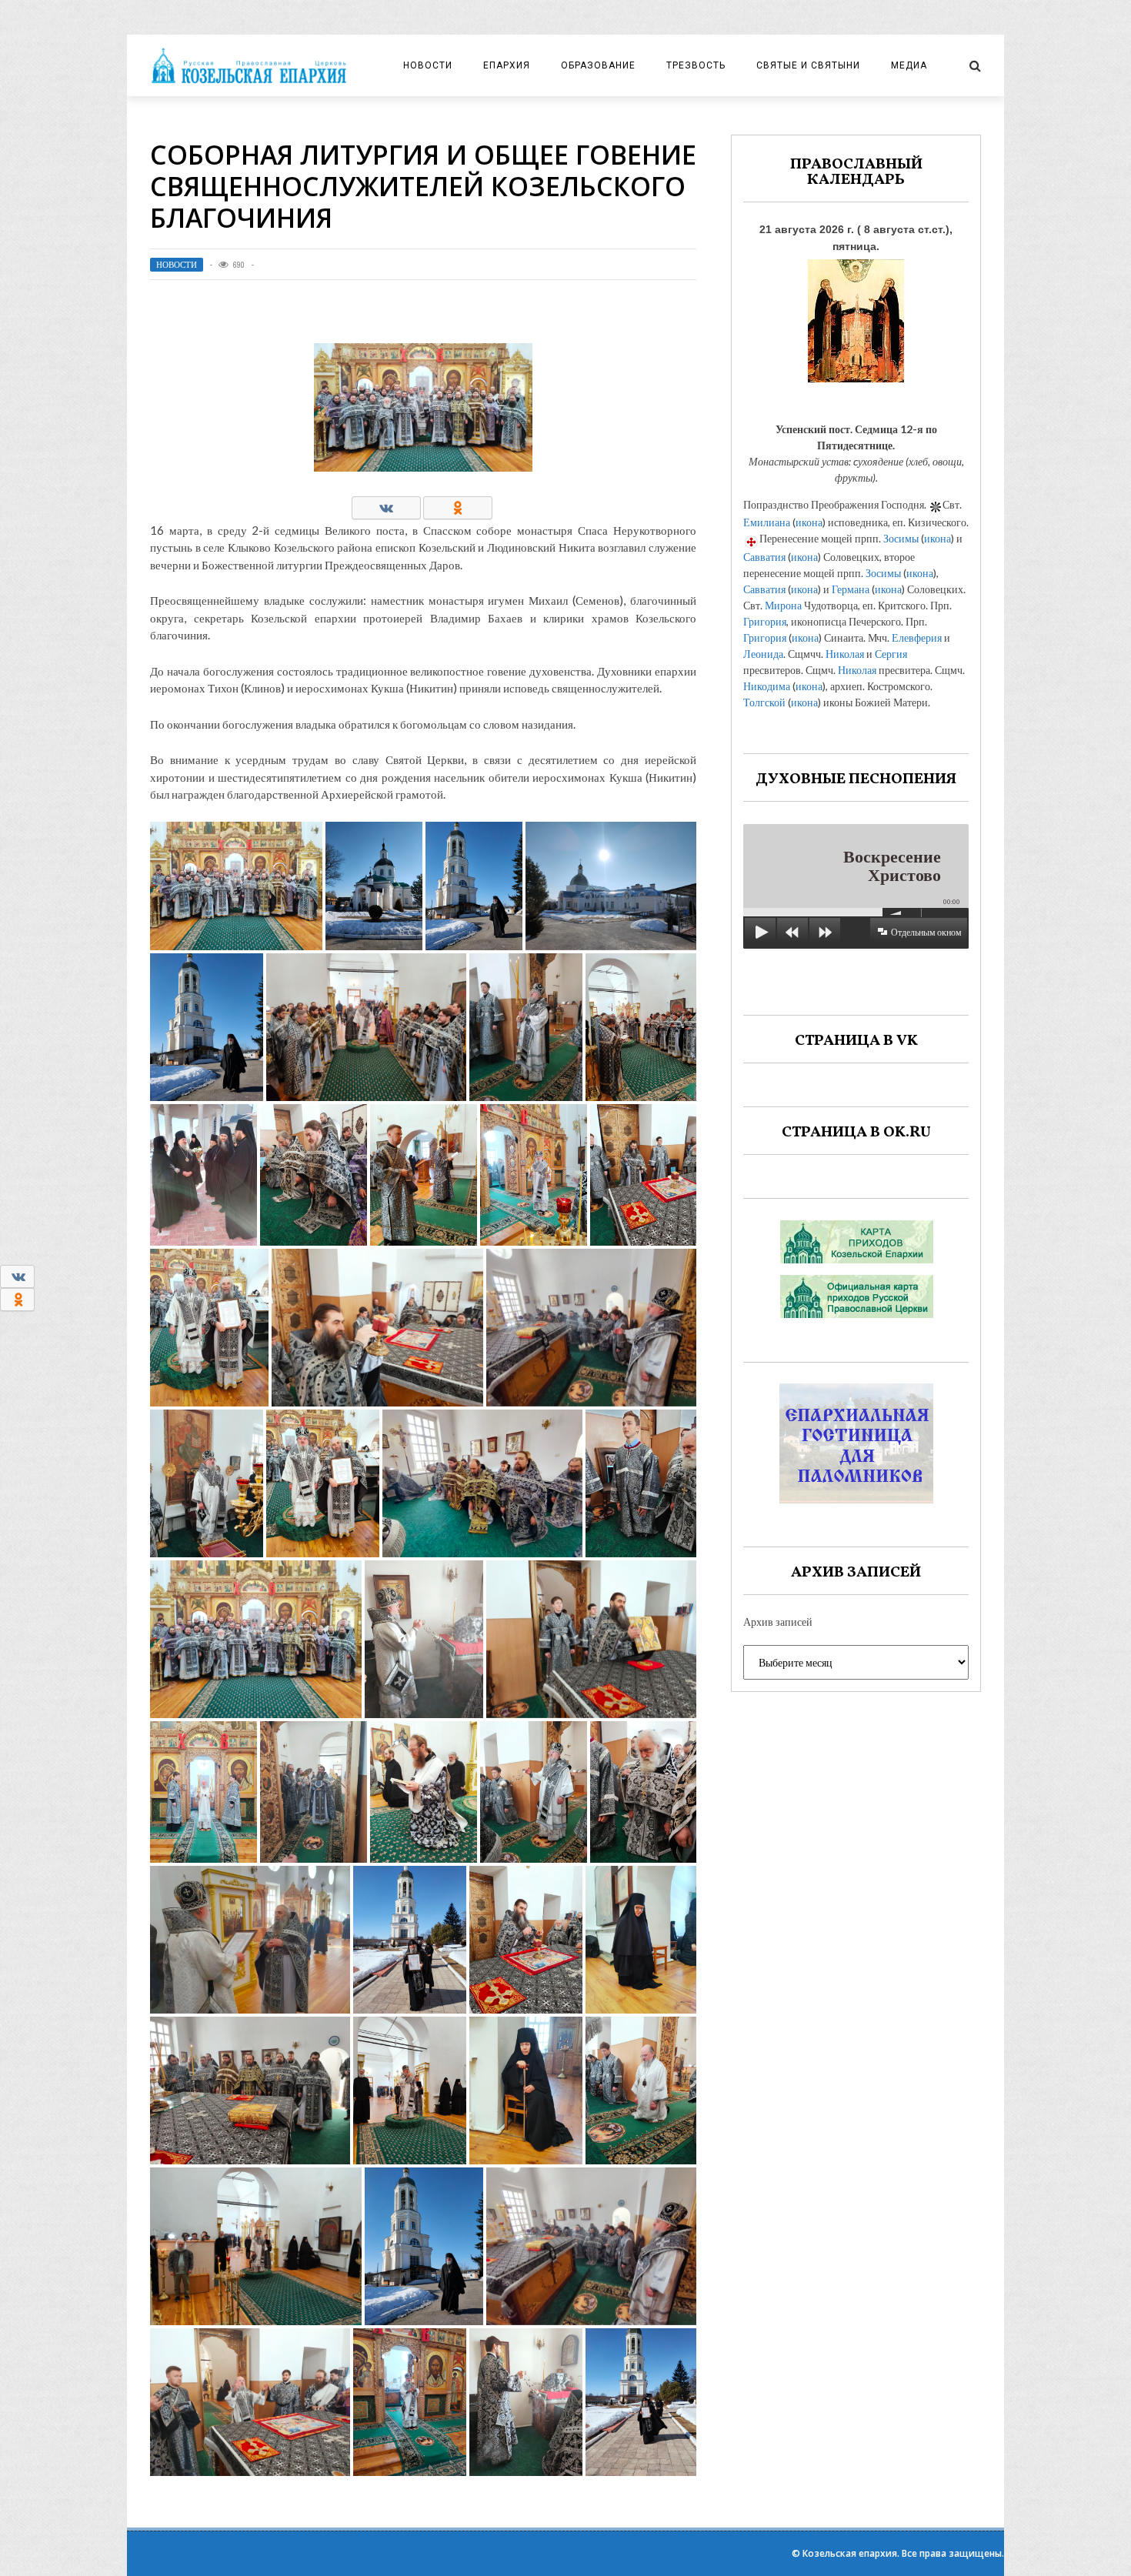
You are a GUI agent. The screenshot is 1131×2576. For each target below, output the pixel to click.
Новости (428, 65)
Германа (851, 589)
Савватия (764, 557)
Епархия (507, 65)
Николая (845, 654)
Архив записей (778, 1622)
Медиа (909, 65)
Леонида (763, 654)
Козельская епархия (850, 2553)
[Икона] (856, 317)
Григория (765, 621)
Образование (598, 65)
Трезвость (696, 65)
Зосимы (901, 538)
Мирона (783, 605)
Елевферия (917, 637)
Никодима (767, 686)
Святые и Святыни (808, 65)
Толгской (764, 702)
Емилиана (767, 522)
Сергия (891, 654)
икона (809, 522)
